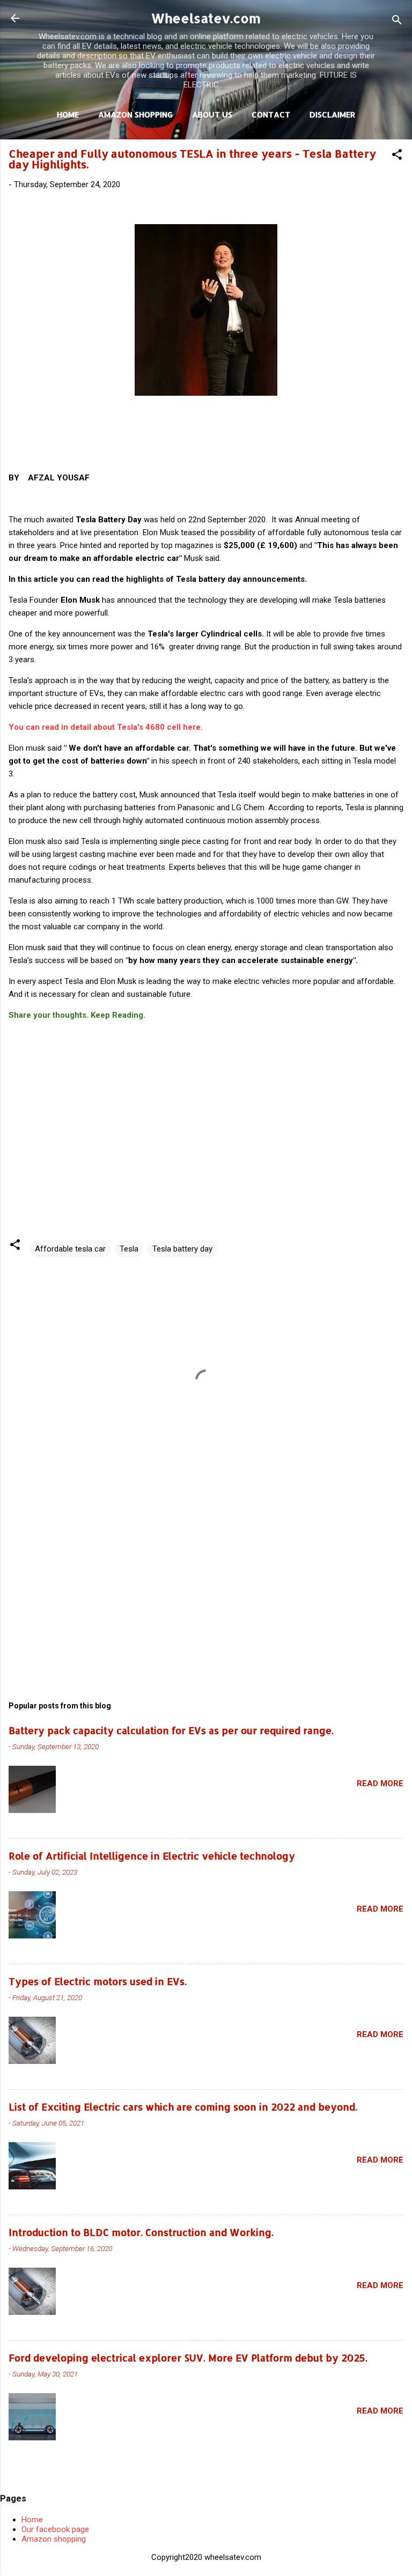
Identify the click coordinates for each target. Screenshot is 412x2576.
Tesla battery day (182, 1249)
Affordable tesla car (70, 1249)
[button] (397, 156)
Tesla (129, 1249)
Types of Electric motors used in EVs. (98, 1981)
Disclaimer (332, 114)
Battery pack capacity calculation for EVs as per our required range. (171, 1730)
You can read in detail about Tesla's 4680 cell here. (106, 727)
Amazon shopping (54, 2539)
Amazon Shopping (135, 114)
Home (68, 114)
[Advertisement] (206, 1589)
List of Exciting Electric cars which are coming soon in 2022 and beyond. (183, 2107)
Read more (380, 1783)
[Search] (397, 22)
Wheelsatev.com (206, 18)
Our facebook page (55, 2529)
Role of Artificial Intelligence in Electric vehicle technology (152, 1856)
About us (212, 114)
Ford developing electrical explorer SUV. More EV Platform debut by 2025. (188, 2357)
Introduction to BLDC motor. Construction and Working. (141, 2232)
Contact (271, 114)
